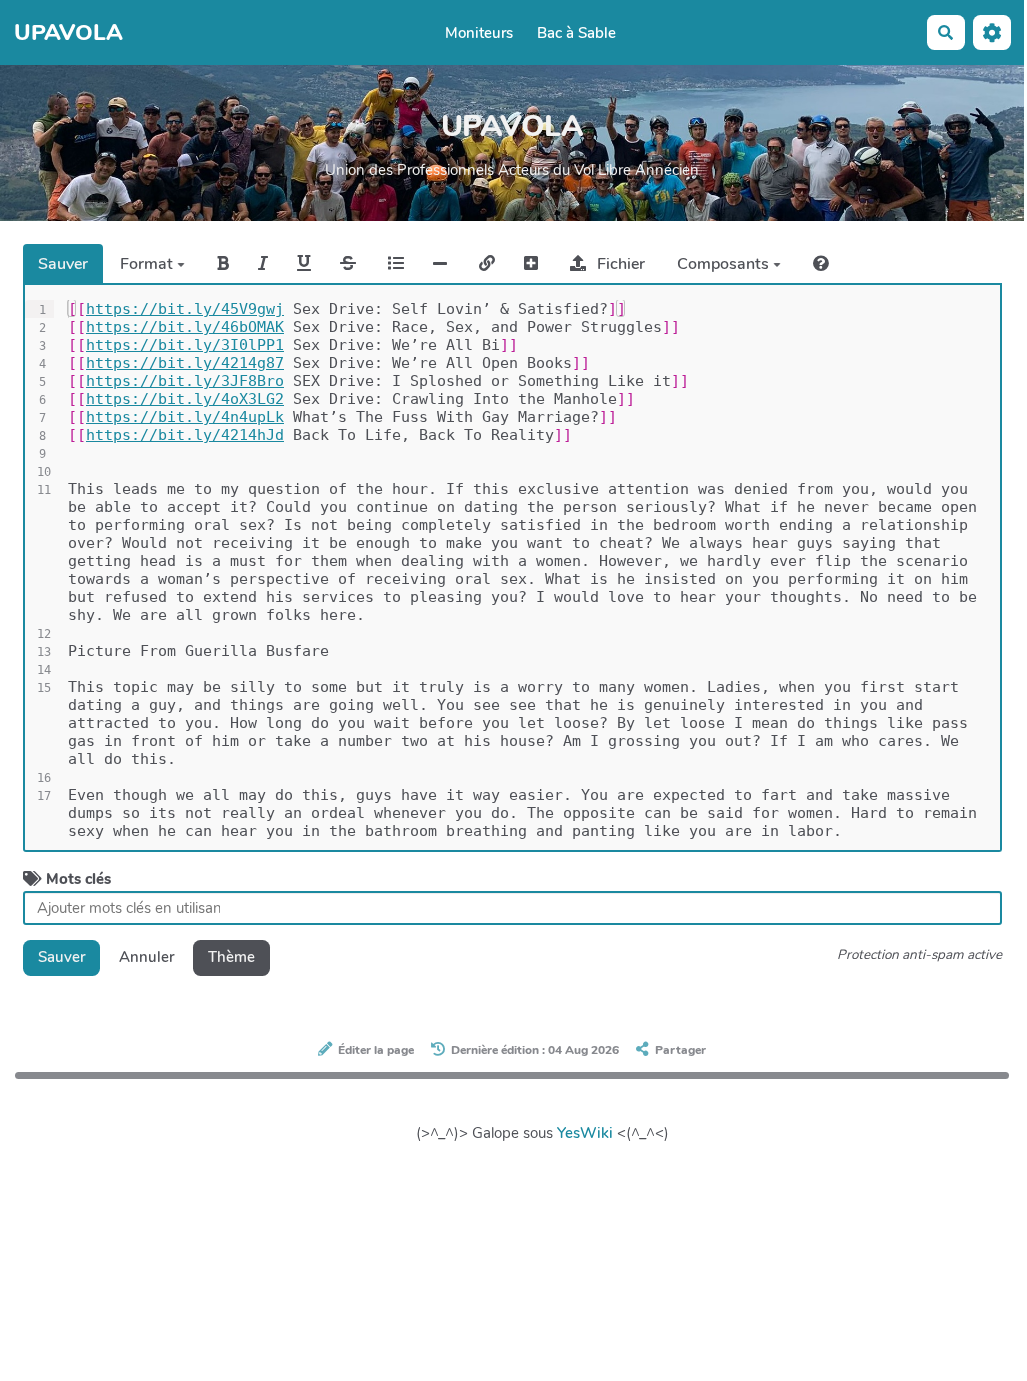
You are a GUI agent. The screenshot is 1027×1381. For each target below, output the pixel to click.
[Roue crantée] (992, 32)
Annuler (146, 957)
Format (148, 264)
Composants (725, 264)
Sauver (63, 264)
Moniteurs (479, 33)
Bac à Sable (576, 33)
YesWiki (585, 1133)
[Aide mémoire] (821, 263)
